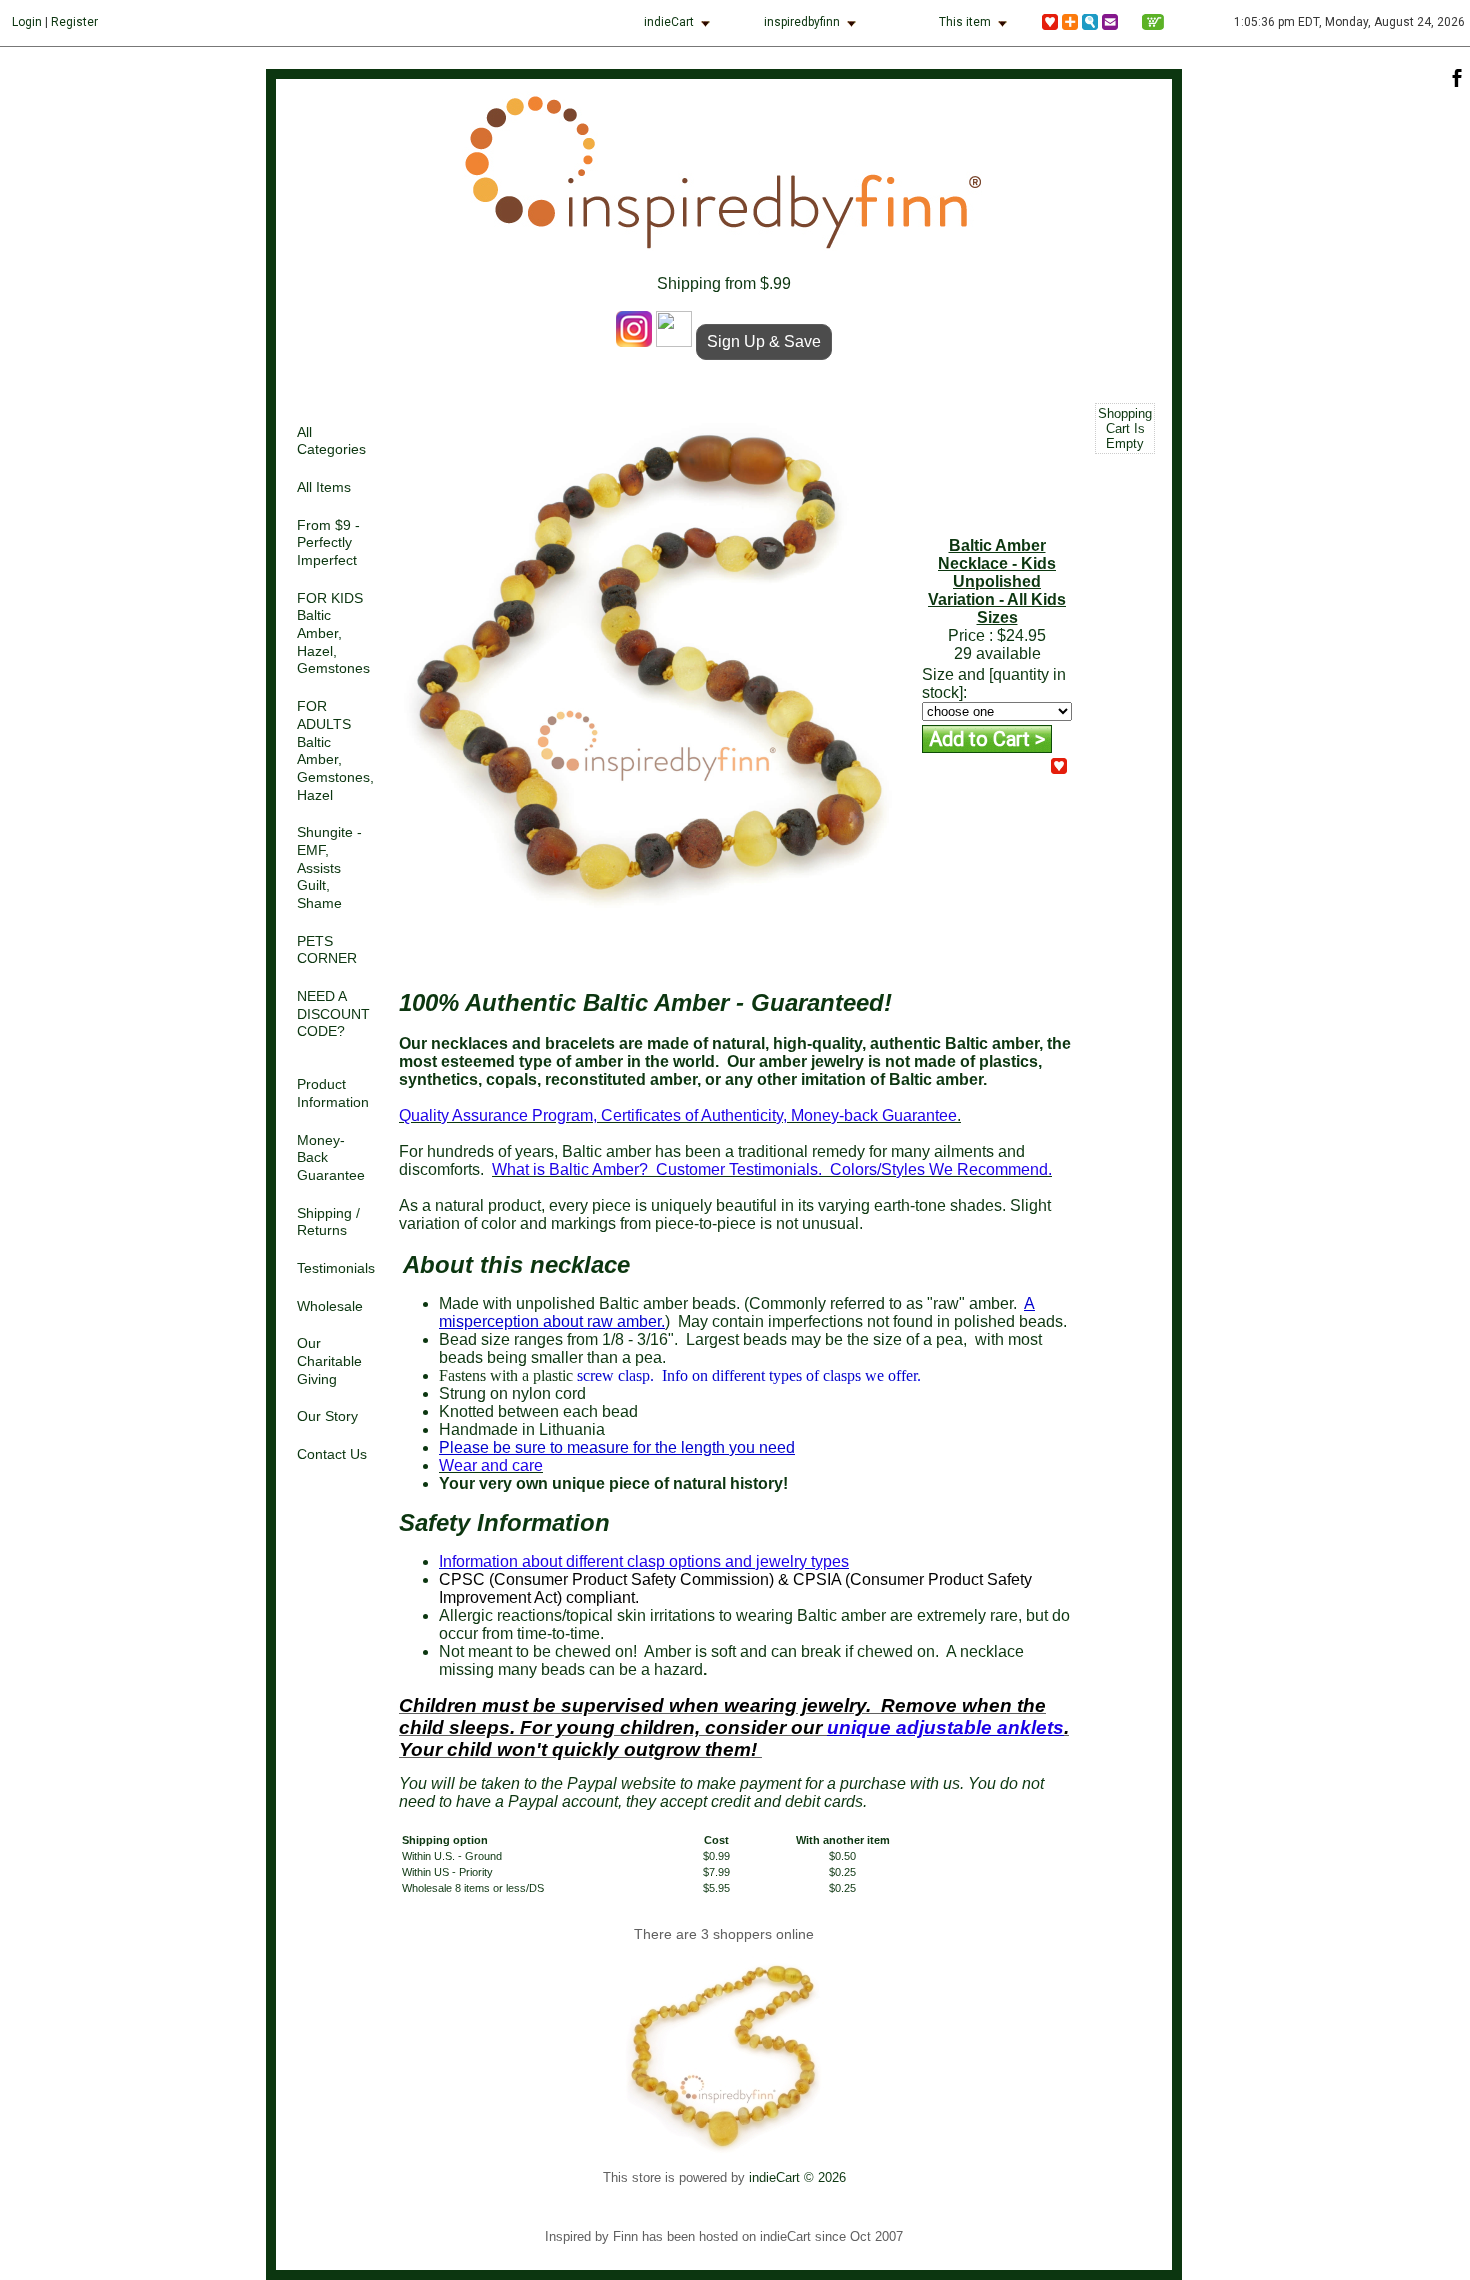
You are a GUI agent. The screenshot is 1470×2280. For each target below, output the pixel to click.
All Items (324, 487)
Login (27, 22)
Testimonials (336, 1268)
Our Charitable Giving (329, 1361)
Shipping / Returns (328, 1222)
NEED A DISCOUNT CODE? (333, 1014)
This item (965, 22)
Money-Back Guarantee (331, 1158)
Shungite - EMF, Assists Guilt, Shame (329, 868)
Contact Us (332, 1454)
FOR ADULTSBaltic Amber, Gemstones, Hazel (335, 750)
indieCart (669, 22)
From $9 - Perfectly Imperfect (328, 543)
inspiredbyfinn (802, 22)
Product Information (333, 1093)
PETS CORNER (327, 950)
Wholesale (330, 1306)
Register (74, 22)
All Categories (331, 441)
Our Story (327, 1416)
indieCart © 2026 (797, 2177)
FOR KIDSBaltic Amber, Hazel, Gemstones (333, 634)
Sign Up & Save (764, 341)
